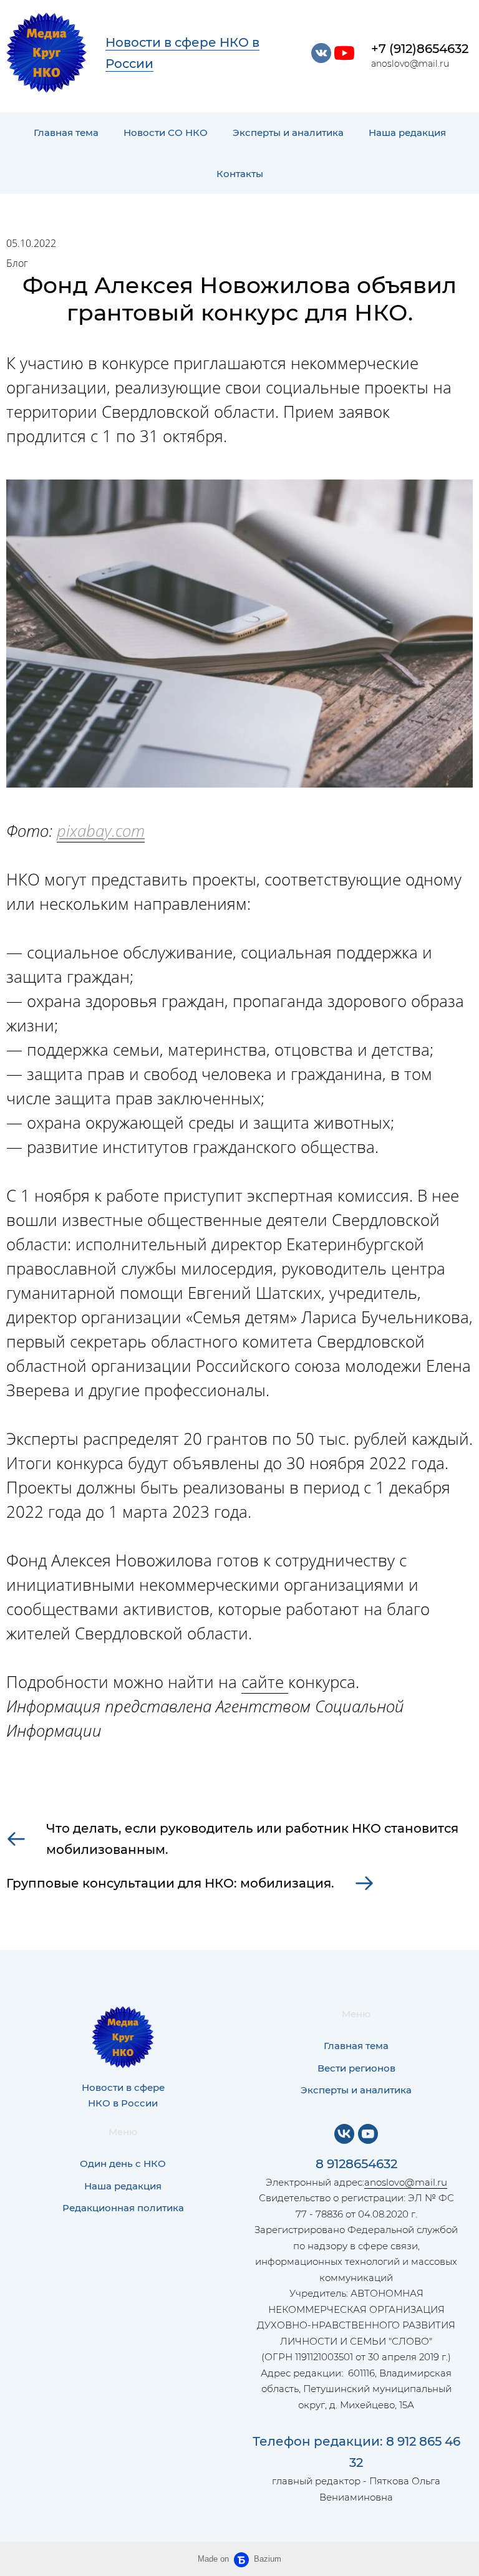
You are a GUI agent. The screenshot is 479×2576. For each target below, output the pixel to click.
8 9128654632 (356, 2164)
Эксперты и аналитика (288, 133)
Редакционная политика (123, 2208)
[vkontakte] (321, 53)
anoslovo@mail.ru (406, 2182)
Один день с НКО (123, 2164)
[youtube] (344, 53)
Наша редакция (407, 133)
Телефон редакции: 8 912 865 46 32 (356, 2452)
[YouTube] (368, 2134)
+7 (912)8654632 (420, 49)
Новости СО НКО (166, 133)
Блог (17, 263)
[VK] (344, 2134)
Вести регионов (356, 2068)
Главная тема (66, 133)
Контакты (240, 174)
